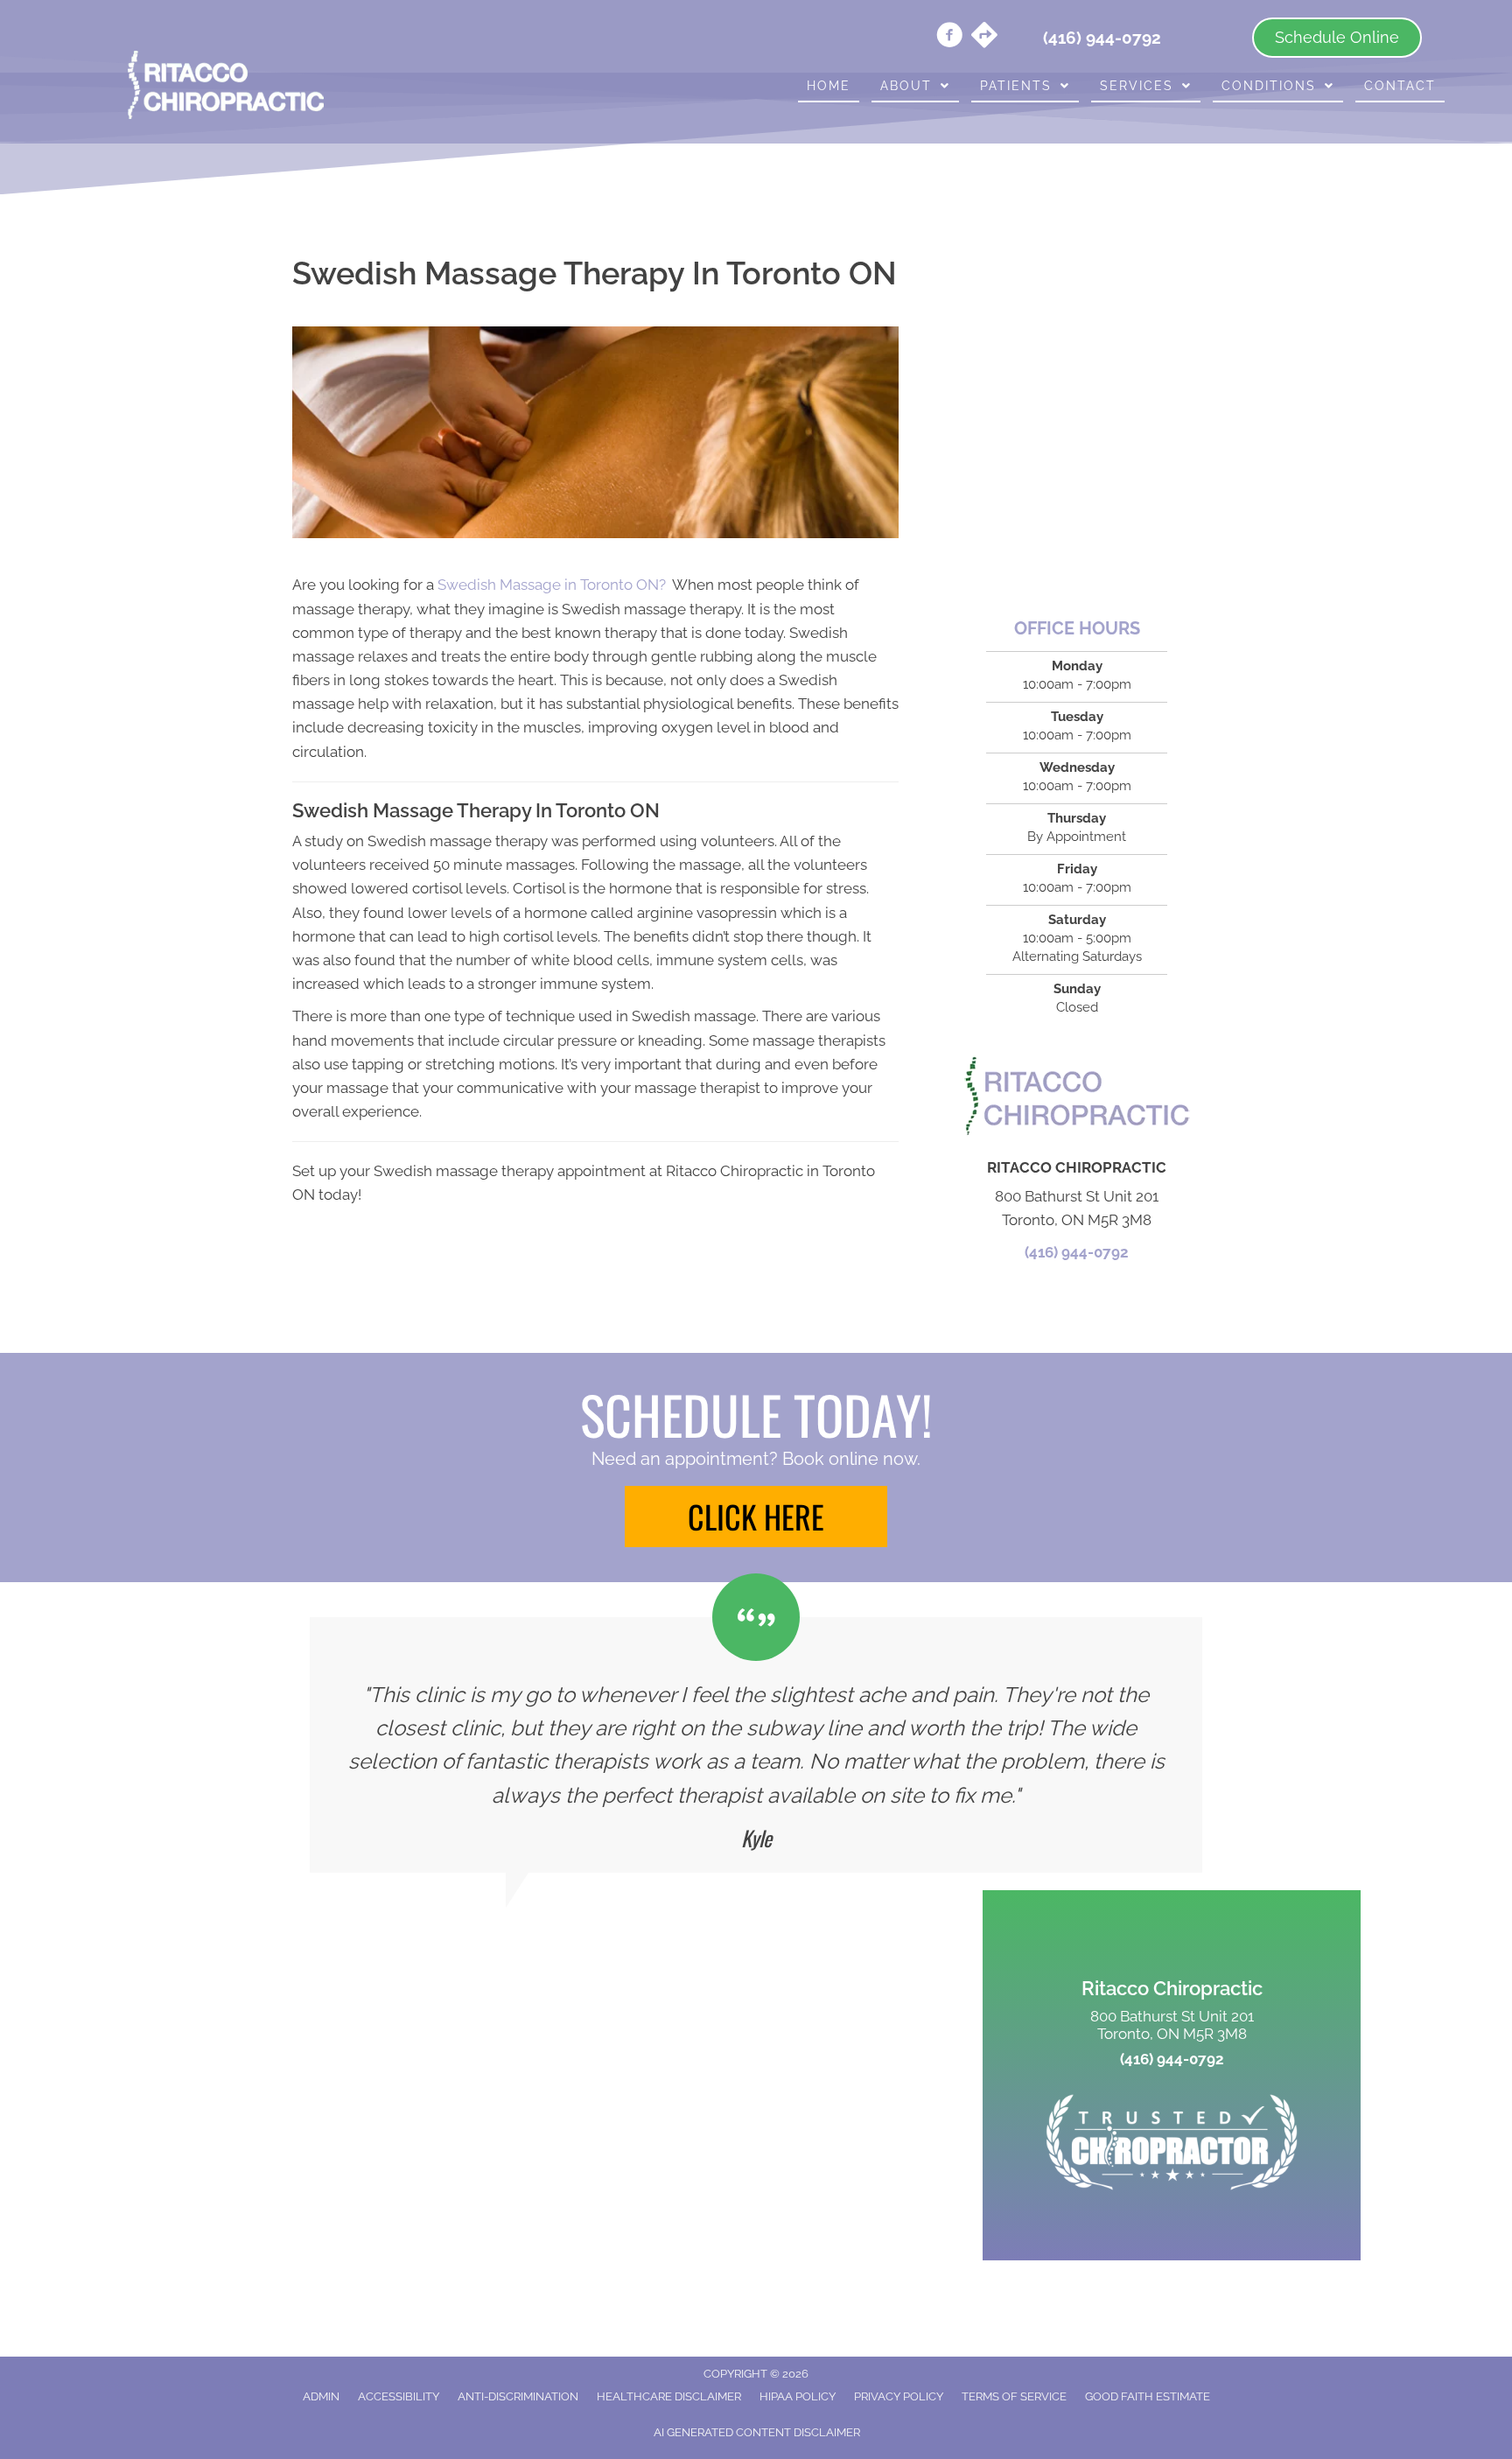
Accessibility (399, 2396)
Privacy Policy (899, 2396)
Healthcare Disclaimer (669, 2396)
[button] (756, 1517)
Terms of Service (1014, 2396)
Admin (321, 2396)
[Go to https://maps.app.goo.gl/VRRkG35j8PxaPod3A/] (984, 37)
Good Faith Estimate (1148, 2396)
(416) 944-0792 (1077, 1252)
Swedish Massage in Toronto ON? (552, 585)
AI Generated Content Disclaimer (757, 2432)
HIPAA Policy (798, 2396)
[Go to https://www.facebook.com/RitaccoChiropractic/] (949, 38)
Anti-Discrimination (518, 2396)
